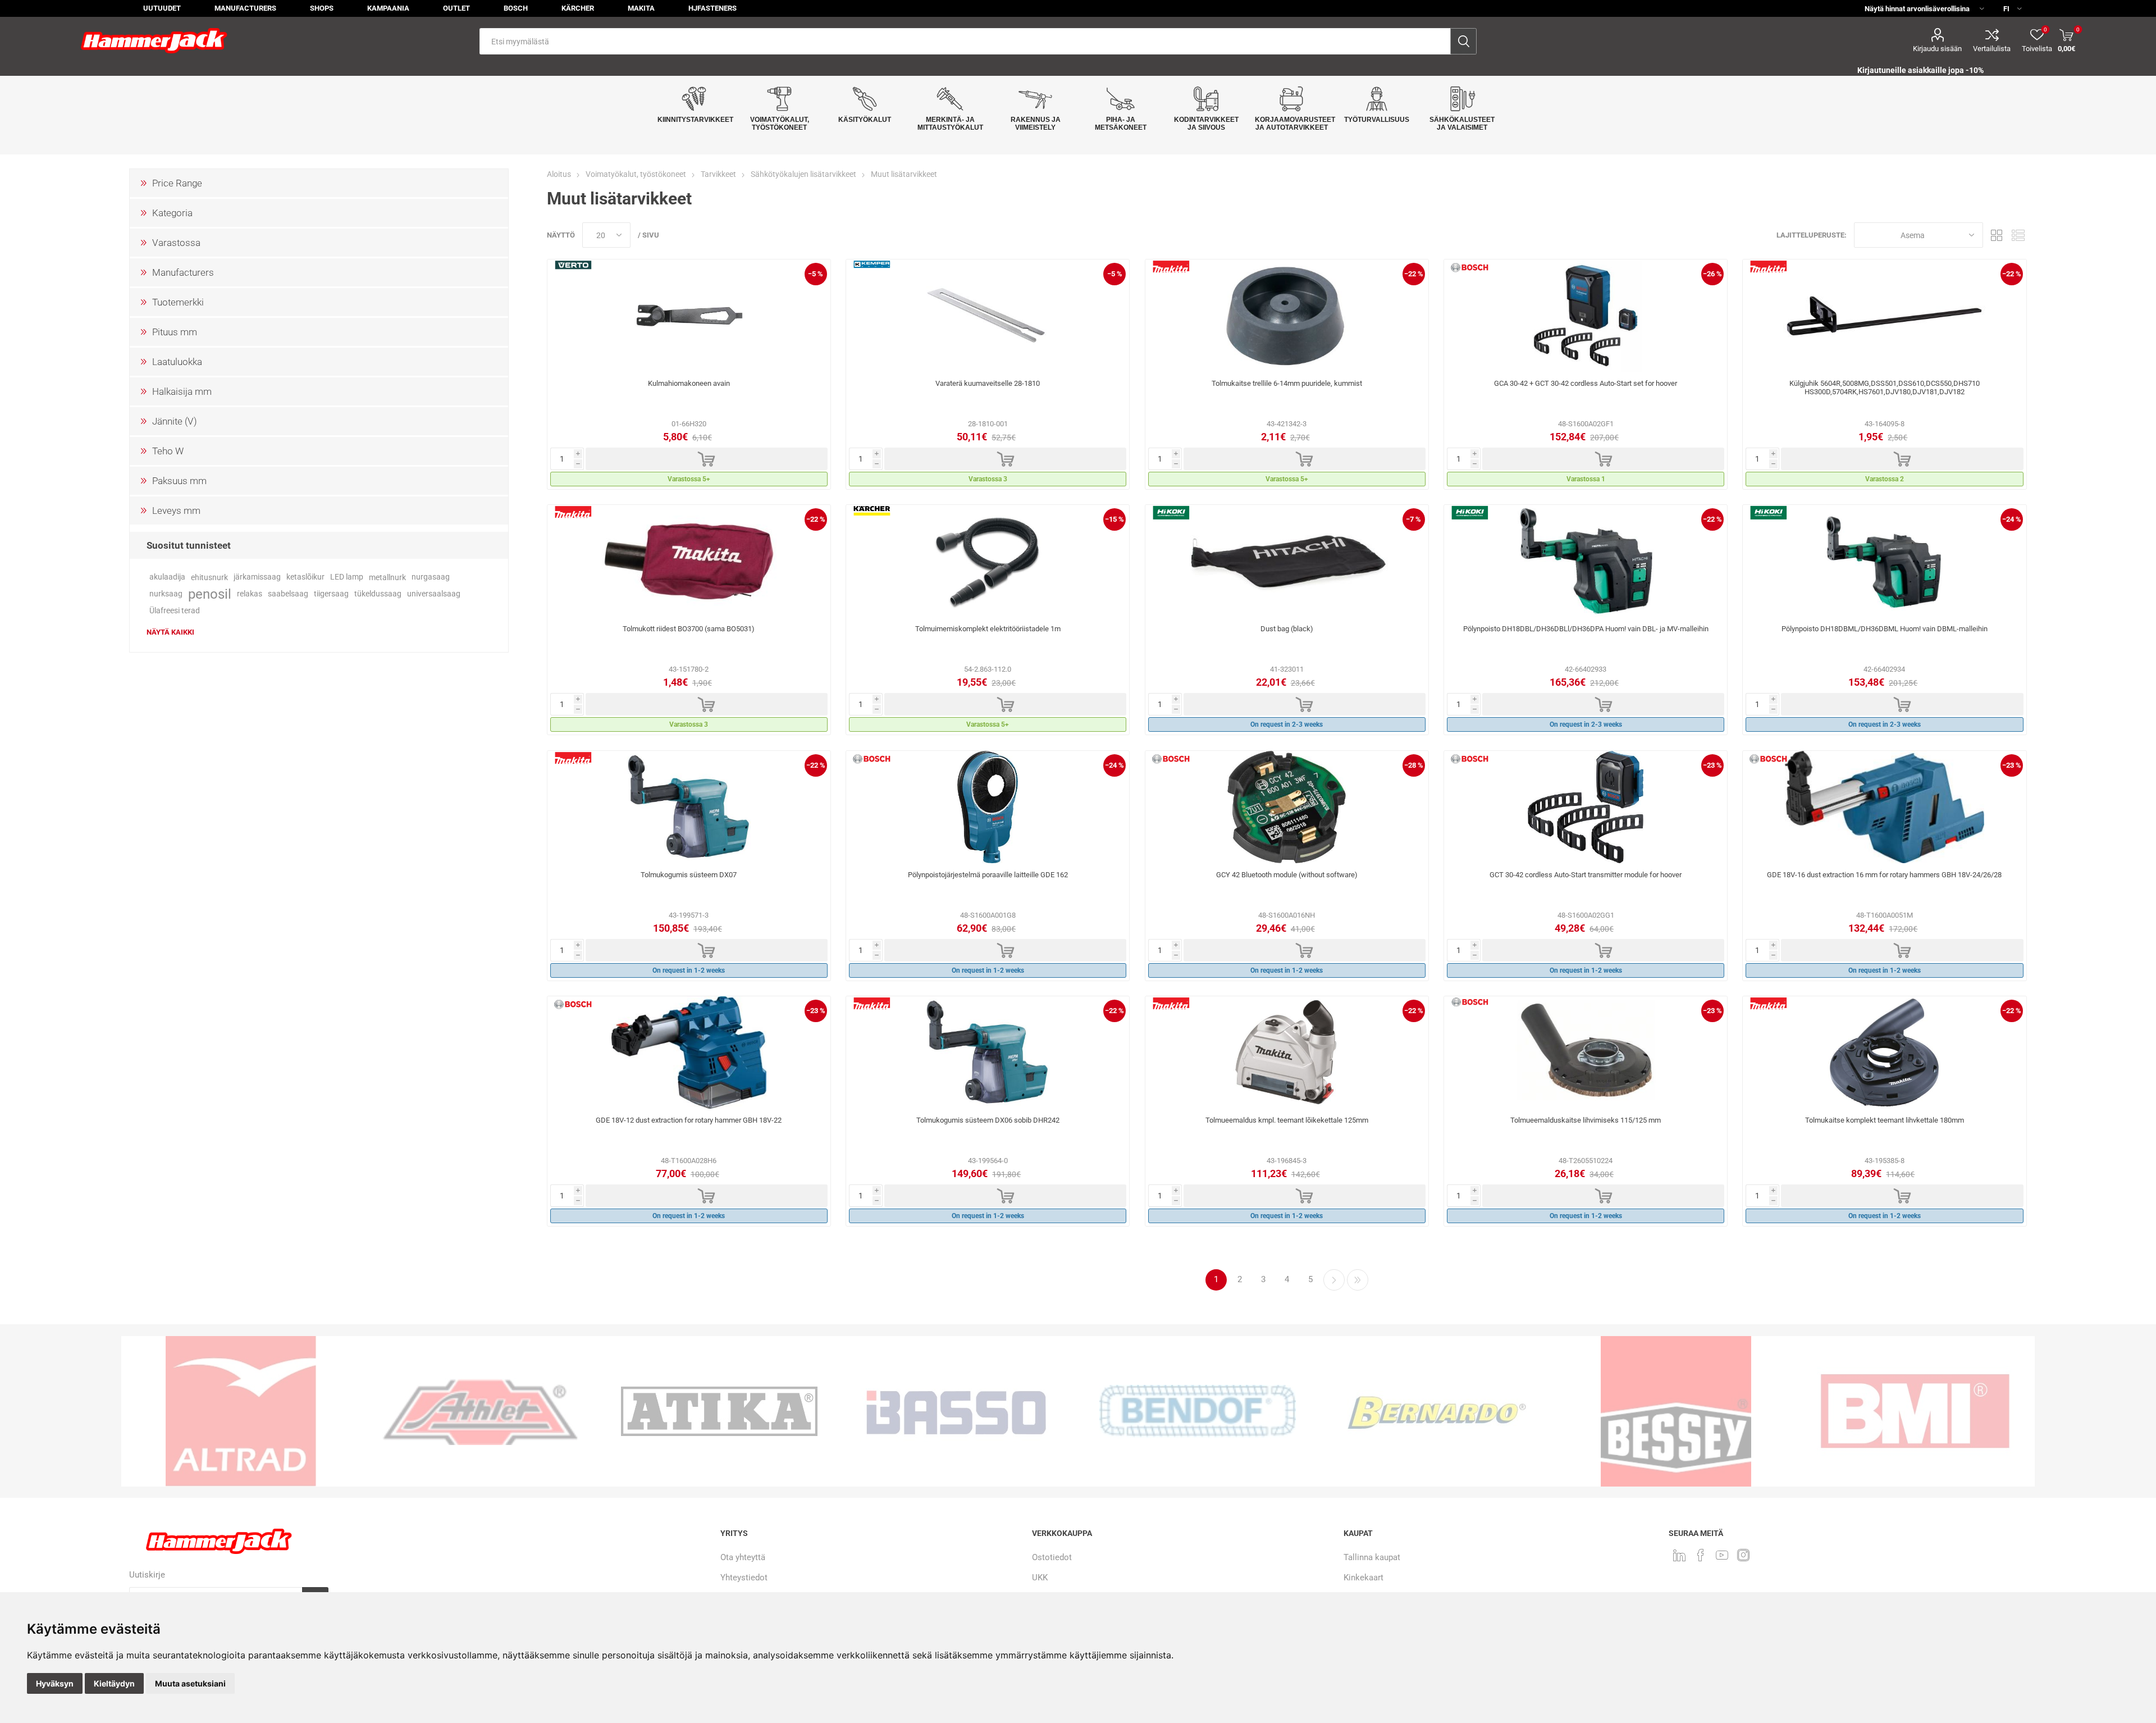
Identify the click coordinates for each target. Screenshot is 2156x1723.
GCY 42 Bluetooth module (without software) (1287, 875)
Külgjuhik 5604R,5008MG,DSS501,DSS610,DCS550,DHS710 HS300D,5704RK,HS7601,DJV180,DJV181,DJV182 (1885, 388)
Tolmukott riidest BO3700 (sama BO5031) (689, 629)
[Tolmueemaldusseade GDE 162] (988, 807)
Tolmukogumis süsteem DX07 (689, 875)
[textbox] (965, 41)
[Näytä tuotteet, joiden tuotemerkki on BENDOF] (958, 1411)
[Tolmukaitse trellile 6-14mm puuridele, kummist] (1287, 316)
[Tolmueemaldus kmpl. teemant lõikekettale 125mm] (1287, 1052)
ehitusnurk (209, 577)
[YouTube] (1722, 1555)
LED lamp (347, 577)
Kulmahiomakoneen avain (689, 383)
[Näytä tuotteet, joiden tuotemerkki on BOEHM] (1915, 1411)
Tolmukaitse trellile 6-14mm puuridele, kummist (1287, 383)
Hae (1463, 41)
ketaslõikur (305, 577)
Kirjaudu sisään (1937, 49)
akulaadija (167, 577)
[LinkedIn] (1679, 1555)
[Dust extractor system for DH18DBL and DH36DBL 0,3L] (1586, 561)
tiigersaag (331, 594)
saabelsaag (288, 594)
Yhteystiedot (744, 1578)
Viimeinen (1358, 1280)
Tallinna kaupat (1372, 1557)
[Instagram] (1743, 1555)
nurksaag (166, 594)
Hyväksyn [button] (55, 1683)
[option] (241, 1411)
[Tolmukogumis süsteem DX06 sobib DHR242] (988, 1052)
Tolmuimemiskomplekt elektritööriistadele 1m (988, 629)
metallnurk (387, 577)
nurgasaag (431, 577)
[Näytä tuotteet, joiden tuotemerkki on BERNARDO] (1198, 1411)
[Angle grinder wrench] (689, 316)
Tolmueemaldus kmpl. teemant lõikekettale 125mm (1287, 1120)
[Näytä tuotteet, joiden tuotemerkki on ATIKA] (480, 1411)
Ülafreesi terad (175, 611)
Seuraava (1334, 1280)
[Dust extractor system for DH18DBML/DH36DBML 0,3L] (1884, 561)
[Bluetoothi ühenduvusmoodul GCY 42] (1287, 807)
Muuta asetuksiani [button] (190, 1683)
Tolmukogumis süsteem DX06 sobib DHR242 (988, 1120)
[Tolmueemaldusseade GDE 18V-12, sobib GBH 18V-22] (689, 1052)
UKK (1040, 1578)
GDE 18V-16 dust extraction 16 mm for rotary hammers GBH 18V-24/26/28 (1884, 875)
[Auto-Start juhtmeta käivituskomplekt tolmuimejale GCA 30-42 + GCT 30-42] (1586, 316)
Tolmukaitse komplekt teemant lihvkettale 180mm (1885, 1120)
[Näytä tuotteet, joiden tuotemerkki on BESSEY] (1437, 1411)
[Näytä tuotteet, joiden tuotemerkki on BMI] (1676, 1411)
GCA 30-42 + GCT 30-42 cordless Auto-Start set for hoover (1586, 383)
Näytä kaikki (170, 632)
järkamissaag (257, 577)
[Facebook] (1701, 1555)
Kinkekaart (1364, 1578)
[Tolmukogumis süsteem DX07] (689, 807)
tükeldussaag (378, 594)
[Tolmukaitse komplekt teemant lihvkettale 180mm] (1884, 1052)
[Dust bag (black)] (1287, 561)
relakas (250, 594)
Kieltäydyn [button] (114, 1683)
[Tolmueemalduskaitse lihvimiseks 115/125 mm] (1586, 1052)
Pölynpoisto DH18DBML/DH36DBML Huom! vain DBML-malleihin (1885, 629)
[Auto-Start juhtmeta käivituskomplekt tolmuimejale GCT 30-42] (1586, 807)
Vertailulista (1992, 49)
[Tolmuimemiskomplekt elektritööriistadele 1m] (988, 561)
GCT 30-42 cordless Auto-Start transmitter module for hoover (1586, 875)
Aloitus (559, 174)
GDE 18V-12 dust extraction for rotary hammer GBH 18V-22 (689, 1120)
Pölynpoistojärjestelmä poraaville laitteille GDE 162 (988, 875)
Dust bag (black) (1287, 629)
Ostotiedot (1052, 1557)
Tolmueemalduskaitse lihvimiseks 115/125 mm (1586, 1120)
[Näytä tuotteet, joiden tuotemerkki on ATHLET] (241, 1411)
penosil (210, 594)
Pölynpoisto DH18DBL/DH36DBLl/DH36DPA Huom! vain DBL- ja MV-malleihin (1586, 629)
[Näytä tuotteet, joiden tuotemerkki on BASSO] (719, 1411)
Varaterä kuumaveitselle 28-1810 (988, 383)
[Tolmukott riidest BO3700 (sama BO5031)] (689, 561)
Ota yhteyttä (743, 1557)
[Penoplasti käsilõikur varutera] (988, 316)
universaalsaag (434, 594)
